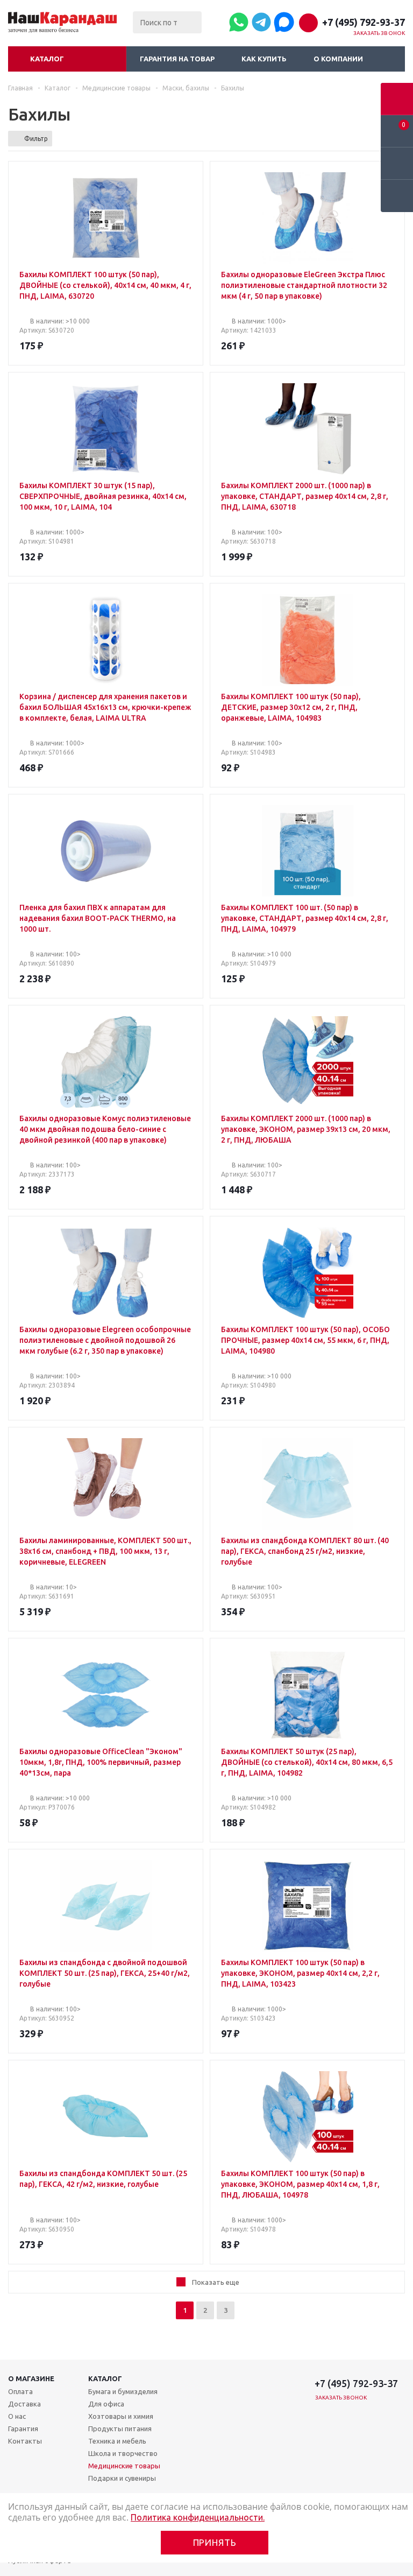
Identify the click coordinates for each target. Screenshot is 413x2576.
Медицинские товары (124, 2466)
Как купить (264, 59)
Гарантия (23, 2429)
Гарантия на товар (177, 59)
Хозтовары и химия (121, 2416)
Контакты (25, 2441)
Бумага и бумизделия (123, 2391)
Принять (215, 2542)
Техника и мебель (117, 2441)
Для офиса (106, 2404)
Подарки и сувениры (122, 2478)
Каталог (47, 59)
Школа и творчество (123, 2453)
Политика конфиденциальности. (198, 2517)
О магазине (31, 2378)
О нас (17, 2416)
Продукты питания (120, 2429)
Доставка (24, 2404)
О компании (338, 59)
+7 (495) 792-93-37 (364, 22)
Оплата (20, 2391)
